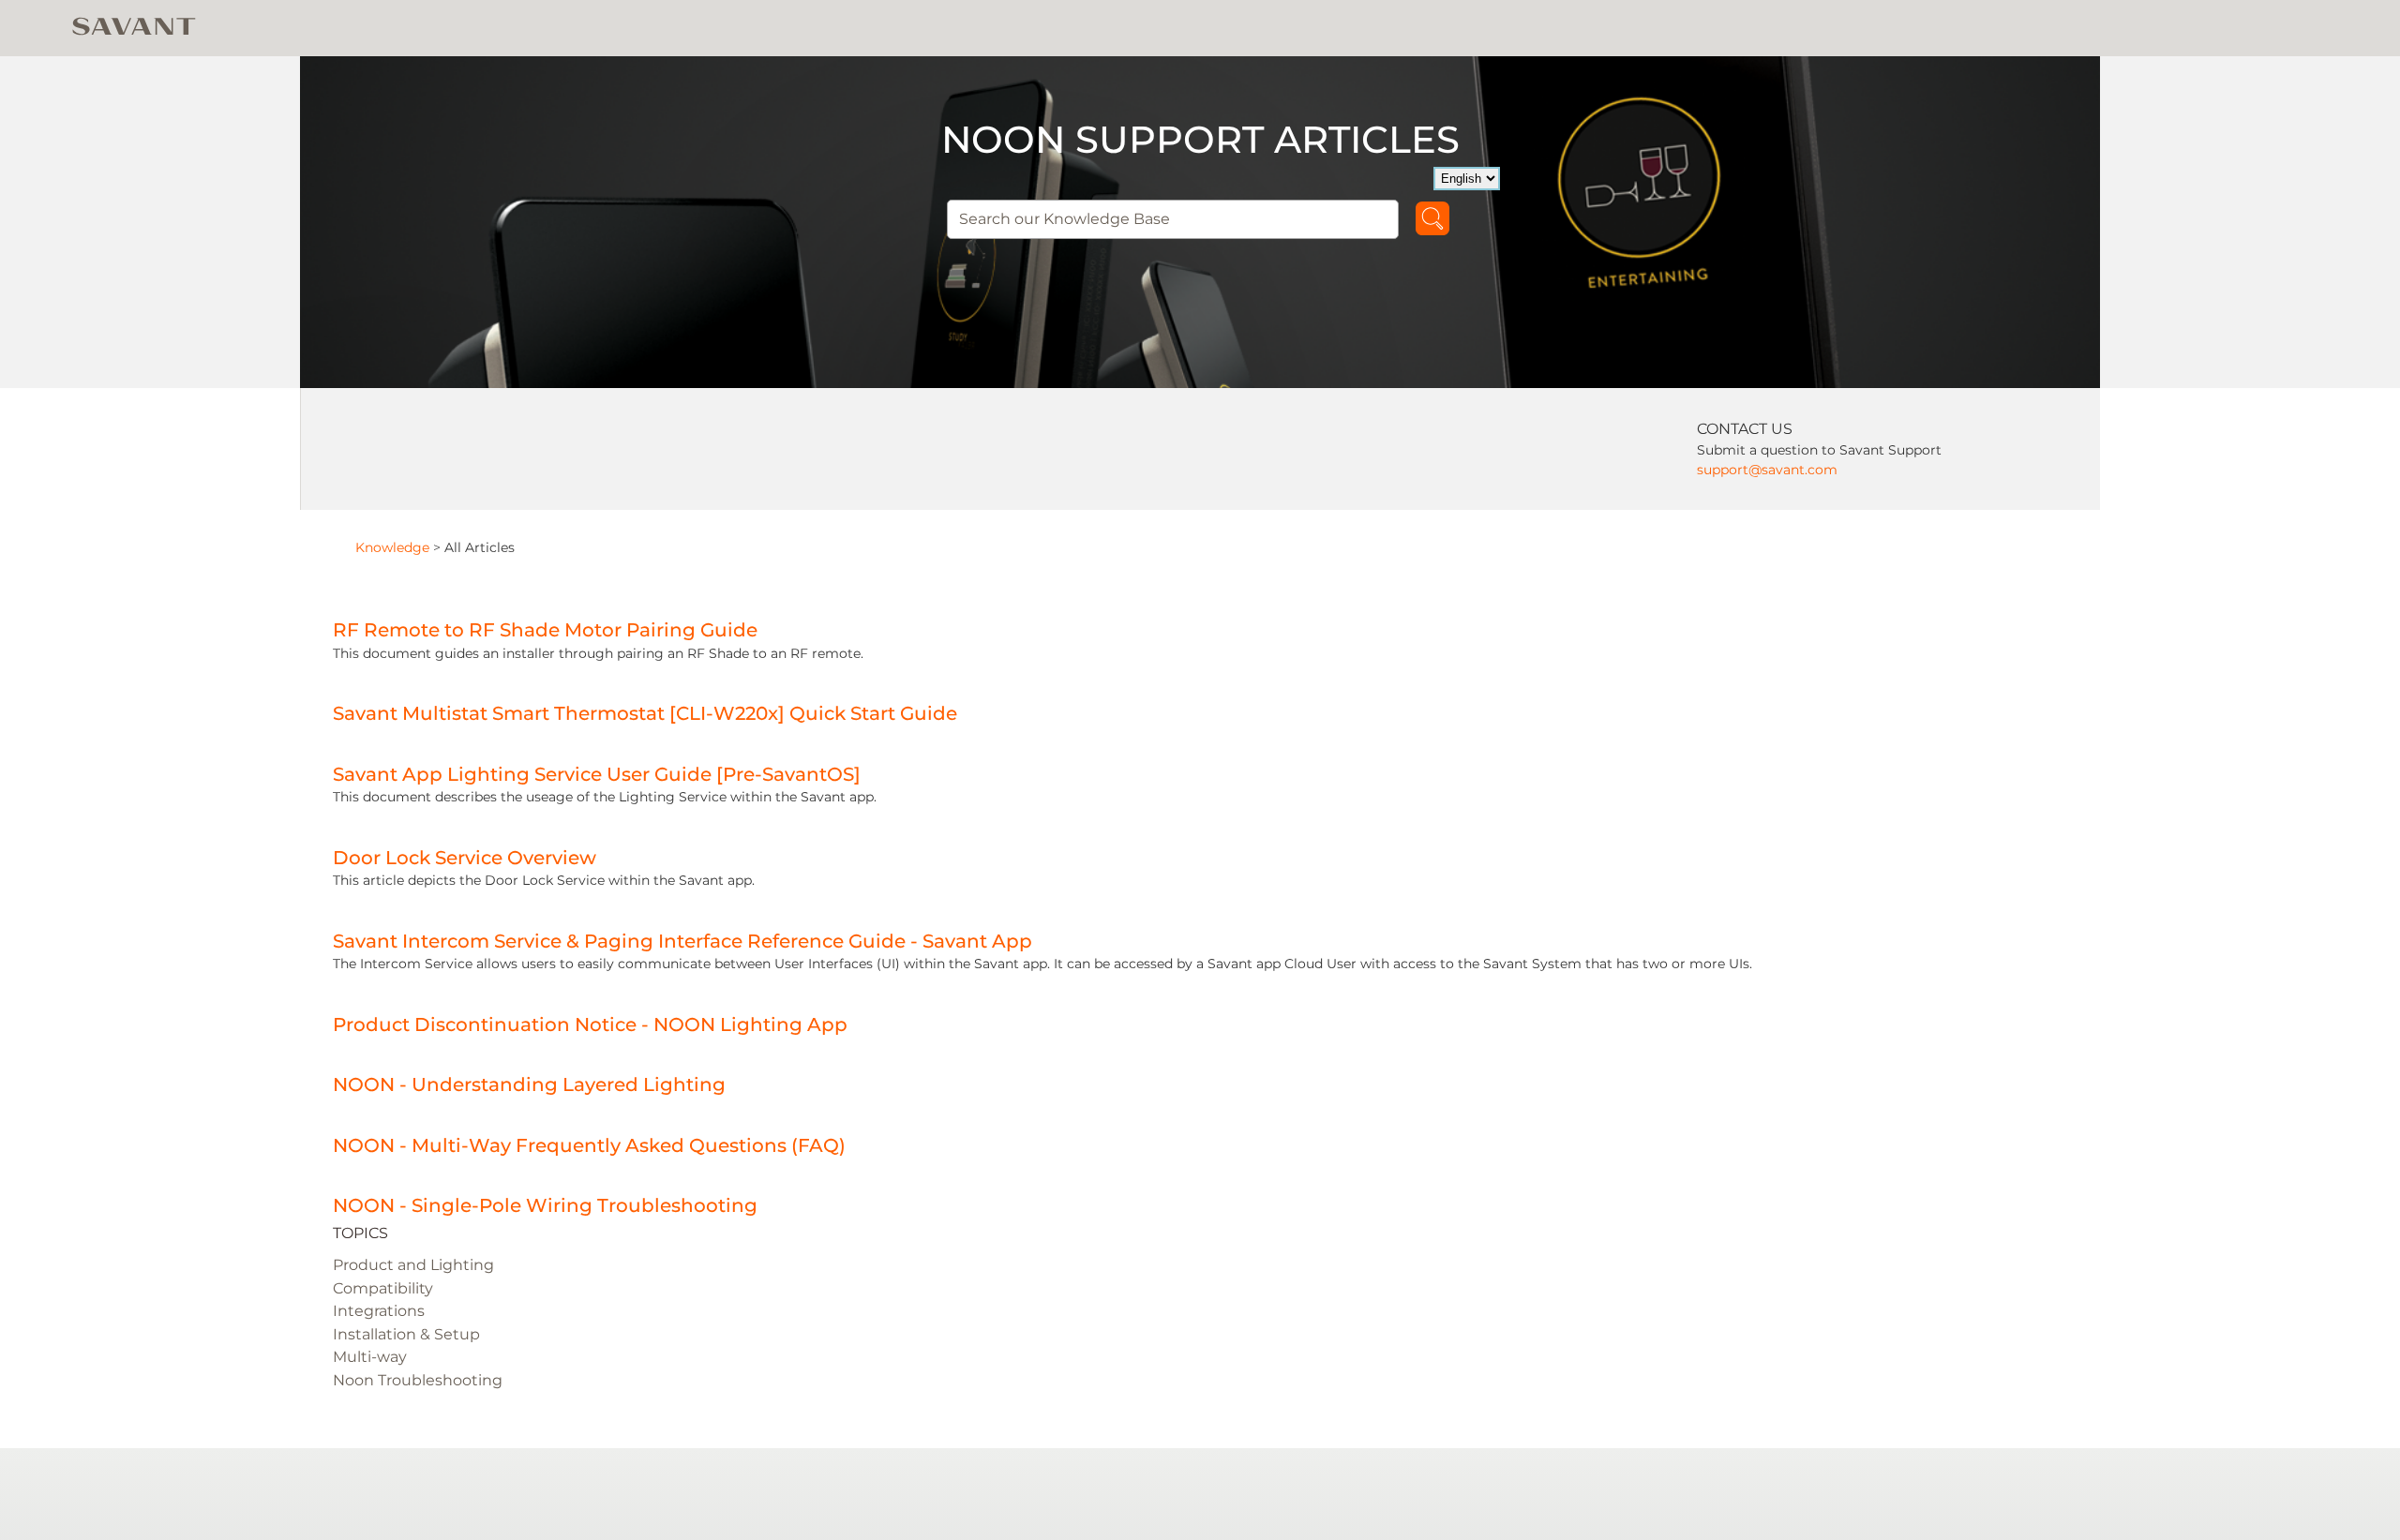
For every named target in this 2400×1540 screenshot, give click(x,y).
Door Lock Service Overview (465, 858)
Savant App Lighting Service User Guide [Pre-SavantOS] (597, 774)
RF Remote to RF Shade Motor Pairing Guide (545, 630)
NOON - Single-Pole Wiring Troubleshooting (545, 1205)
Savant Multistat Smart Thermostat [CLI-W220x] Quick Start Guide (645, 713)
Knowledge (392, 547)
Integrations (379, 1311)
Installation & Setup (406, 1334)
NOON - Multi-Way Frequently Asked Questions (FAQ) (589, 1145)
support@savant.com (1767, 470)
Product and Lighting (413, 1265)
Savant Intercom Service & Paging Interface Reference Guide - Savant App (682, 941)
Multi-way (370, 1357)
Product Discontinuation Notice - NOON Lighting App (590, 1024)
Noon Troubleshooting (418, 1380)
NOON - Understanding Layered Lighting (529, 1084)
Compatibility (383, 1288)
